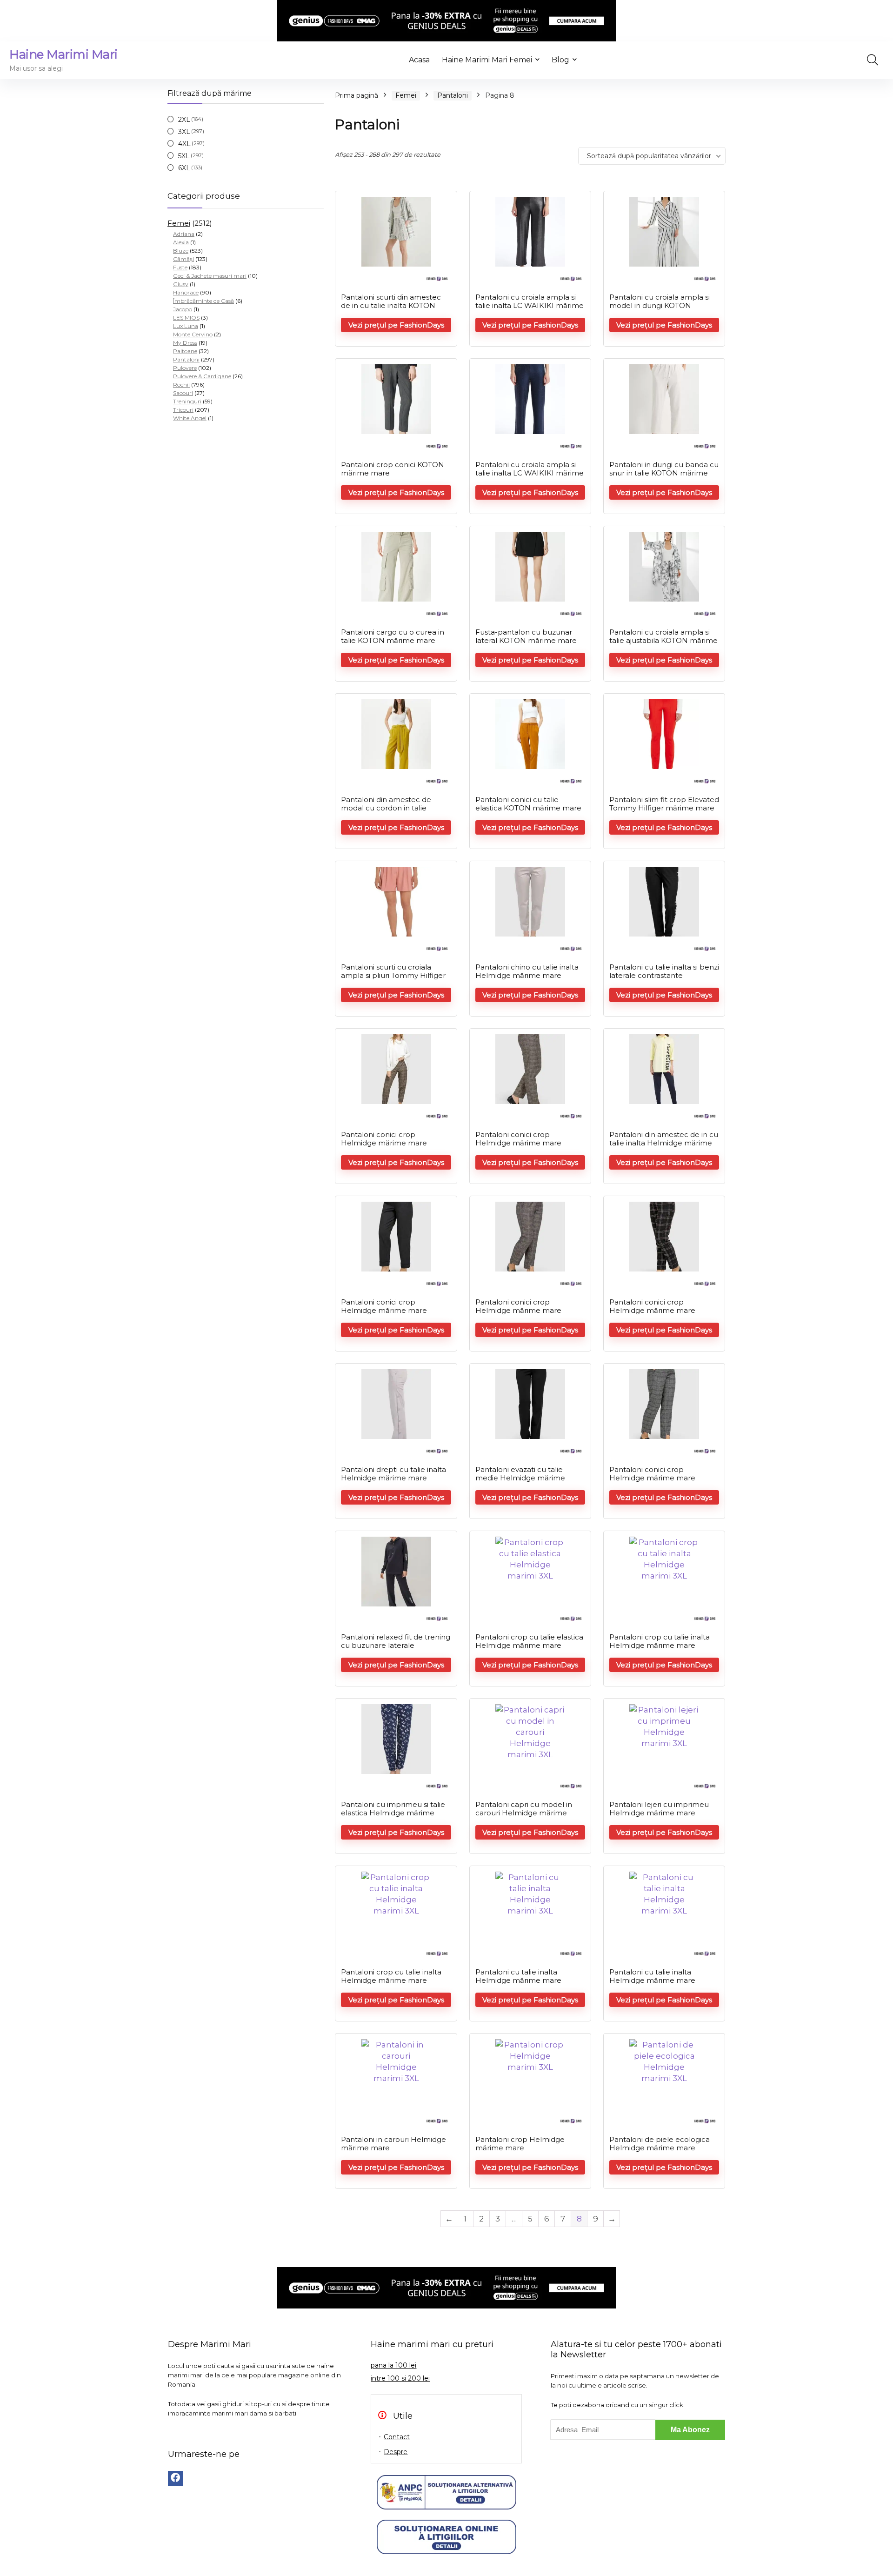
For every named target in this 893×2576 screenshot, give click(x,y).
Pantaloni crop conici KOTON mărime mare (393, 469)
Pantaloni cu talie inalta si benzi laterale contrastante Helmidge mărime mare (664, 975)
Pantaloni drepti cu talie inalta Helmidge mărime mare (393, 1474)
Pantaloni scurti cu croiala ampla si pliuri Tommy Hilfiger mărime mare (393, 975)
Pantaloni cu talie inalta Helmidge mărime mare (518, 1976)
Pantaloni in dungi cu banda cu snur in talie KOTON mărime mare (664, 473)
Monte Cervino (193, 334)
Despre (396, 2452)
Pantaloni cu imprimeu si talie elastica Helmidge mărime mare (393, 1813)
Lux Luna (186, 326)
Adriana (184, 234)
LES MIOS (186, 318)
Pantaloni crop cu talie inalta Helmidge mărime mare (660, 1641)
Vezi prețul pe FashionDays (396, 325)
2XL (184, 120)
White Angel (190, 418)
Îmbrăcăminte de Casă (203, 301)
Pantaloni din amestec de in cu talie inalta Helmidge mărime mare (664, 1143)
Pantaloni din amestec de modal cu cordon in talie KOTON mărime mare (386, 808)
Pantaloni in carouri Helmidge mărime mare (393, 2144)
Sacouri (183, 393)
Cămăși (183, 259)
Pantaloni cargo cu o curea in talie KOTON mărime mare (393, 636)
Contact (397, 2437)
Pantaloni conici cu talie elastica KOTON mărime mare (528, 804)
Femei (179, 223)
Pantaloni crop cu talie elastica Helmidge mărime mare (529, 1641)
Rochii (181, 385)
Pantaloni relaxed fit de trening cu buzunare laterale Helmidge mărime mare (396, 1645)
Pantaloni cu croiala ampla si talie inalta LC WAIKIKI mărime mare (530, 305)
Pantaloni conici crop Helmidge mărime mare (384, 1139)
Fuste (180, 267)
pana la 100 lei (393, 2365)
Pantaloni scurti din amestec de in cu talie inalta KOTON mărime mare (391, 305)
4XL (184, 144)
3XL (184, 132)
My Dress (185, 343)
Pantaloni (186, 359)
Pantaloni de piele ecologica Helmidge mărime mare (660, 2144)
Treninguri (187, 401)
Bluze (181, 251)
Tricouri (183, 410)
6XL (184, 168)
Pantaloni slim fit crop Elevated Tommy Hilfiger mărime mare (664, 804)
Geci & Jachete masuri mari (210, 276)
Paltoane (185, 351)
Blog (560, 60)
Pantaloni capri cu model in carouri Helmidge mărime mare (524, 1813)
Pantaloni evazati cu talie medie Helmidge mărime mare (520, 1478)
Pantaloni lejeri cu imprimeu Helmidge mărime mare (659, 1809)
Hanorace (186, 292)
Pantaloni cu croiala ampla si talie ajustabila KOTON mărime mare (663, 640)
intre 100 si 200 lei (400, 2378)
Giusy (181, 284)
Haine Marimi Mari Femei (487, 60)
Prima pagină (357, 95)
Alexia (181, 242)
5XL (184, 156)
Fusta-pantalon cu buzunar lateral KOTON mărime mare (526, 636)
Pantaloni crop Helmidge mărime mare (520, 2144)
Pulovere (185, 368)
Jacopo (183, 309)
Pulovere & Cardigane (202, 376)
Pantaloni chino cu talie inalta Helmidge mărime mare (527, 971)
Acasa (419, 60)
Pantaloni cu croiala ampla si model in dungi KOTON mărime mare (660, 305)
